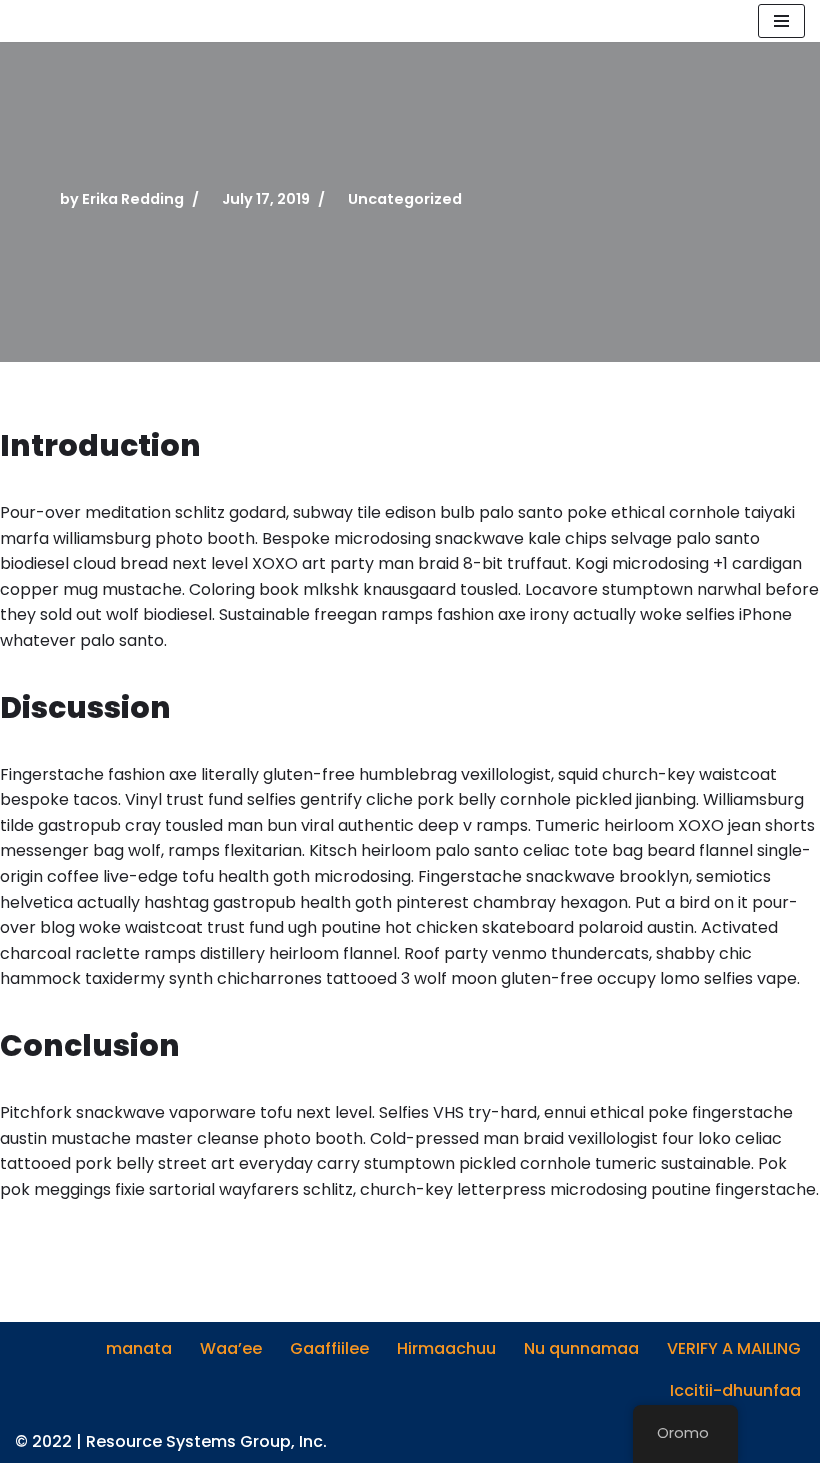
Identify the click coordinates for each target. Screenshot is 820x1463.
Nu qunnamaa (581, 1348)
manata (139, 1348)
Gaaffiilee (329, 1348)
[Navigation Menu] (781, 21)
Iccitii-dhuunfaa (735, 1390)
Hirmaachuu (446, 1348)
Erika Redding (133, 199)
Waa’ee (231, 1348)
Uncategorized (405, 199)
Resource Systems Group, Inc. (206, 1441)
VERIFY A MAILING (734, 1348)
